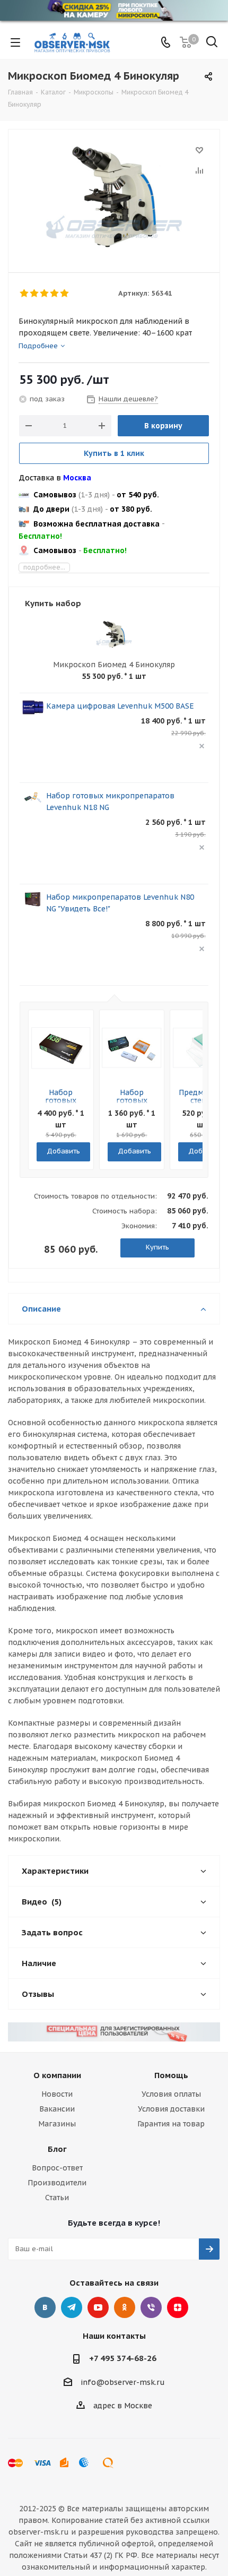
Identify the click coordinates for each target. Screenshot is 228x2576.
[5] (65, 294)
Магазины (57, 2124)
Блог (57, 2149)
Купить (157, 1247)
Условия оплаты (171, 2094)
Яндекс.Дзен (178, 2307)
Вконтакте (45, 2307)
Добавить (63, 1151)
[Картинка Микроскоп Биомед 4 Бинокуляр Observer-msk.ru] (114, 196)
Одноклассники (125, 2307)
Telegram (72, 2307)
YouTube (98, 2307)
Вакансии (57, 2109)
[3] (45, 294)
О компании (57, 2075)
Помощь (171, 2075)
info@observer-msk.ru (123, 2382)
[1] (25, 294)
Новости (57, 2094)
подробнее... (44, 567)
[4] (55, 294)
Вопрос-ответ (57, 2168)
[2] (35, 294)
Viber (151, 2307)
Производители (57, 2183)
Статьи (57, 2198)
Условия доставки (171, 2109)
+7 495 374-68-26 (123, 2358)
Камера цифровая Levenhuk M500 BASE (120, 706)
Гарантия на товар (171, 2124)
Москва (77, 478)
